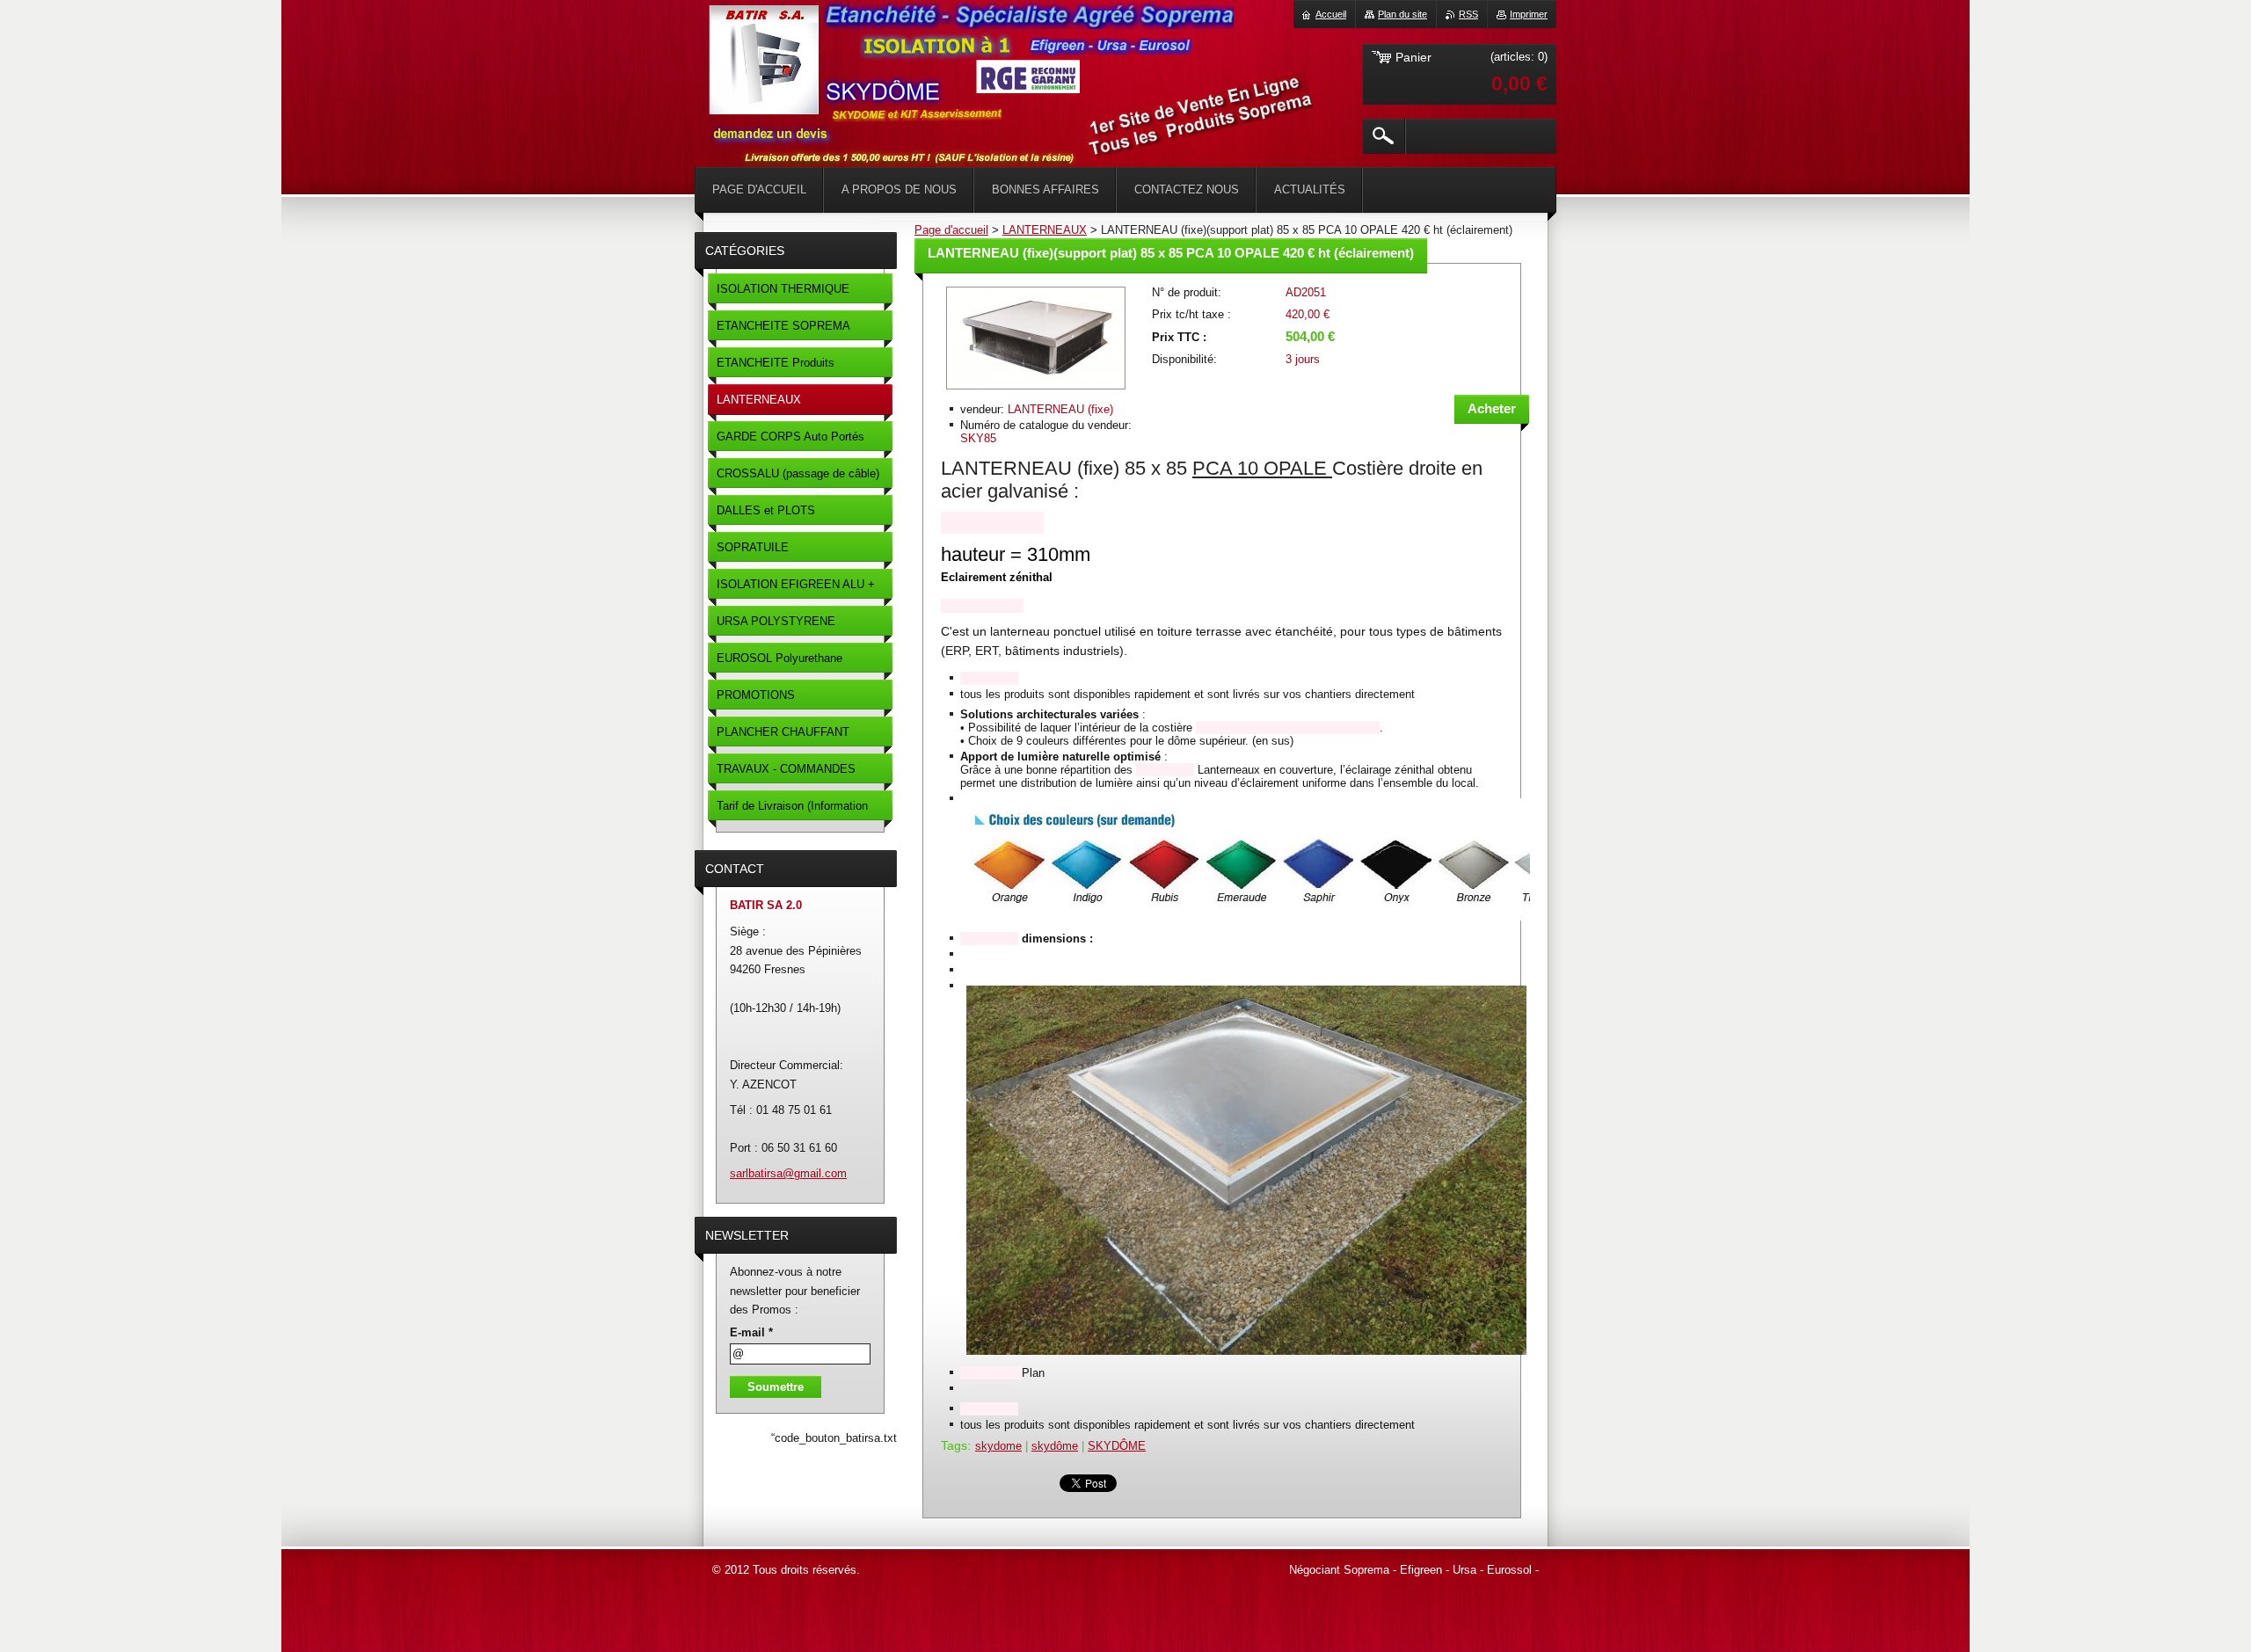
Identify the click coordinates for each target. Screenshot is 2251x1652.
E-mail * (751, 1332)
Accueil (1331, 14)
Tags (954, 1445)
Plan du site (1402, 14)
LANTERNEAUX (1045, 230)
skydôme (1055, 1446)
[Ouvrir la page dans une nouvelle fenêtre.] (1036, 391)
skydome (998, 1446)
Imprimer (1529, 14)
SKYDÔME (1117, 1446)
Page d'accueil (951, 230)
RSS (1468, 14)
